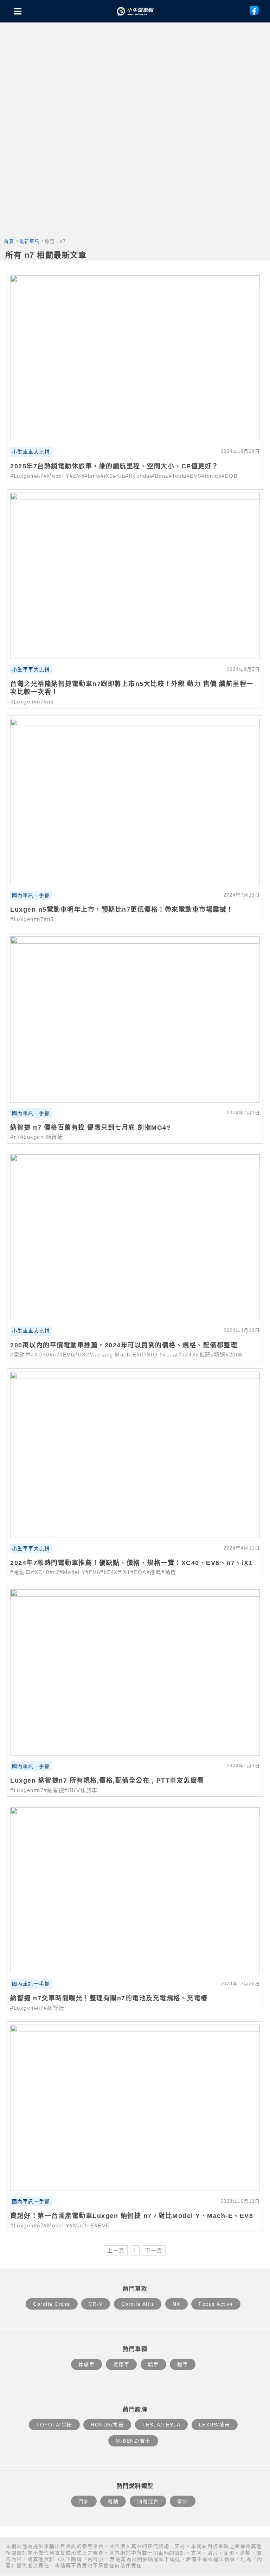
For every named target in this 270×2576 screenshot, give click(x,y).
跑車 (183, 2364)
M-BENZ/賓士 (133, 2441)
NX (176, 2304)
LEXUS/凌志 (215, 2425)
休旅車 (87, 2364)
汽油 (84, 2501)
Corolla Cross (52, 2304)
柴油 (183, 2501)
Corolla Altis (138, 2304)
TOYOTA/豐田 (54, 2425)
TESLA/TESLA (162, 2425)
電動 (113, 2501)
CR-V (96, 2304)
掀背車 (121, 2364)
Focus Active (216, 2304)
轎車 (153, 2364)
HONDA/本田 (107, 2425)
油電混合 (148, 2501)
